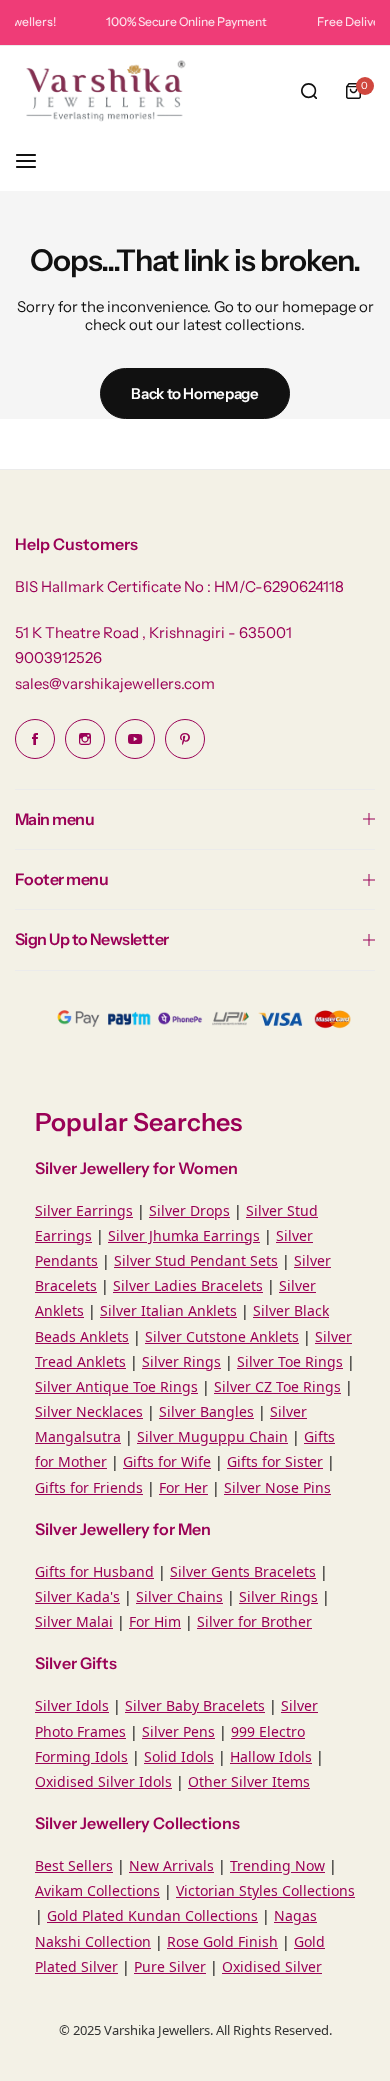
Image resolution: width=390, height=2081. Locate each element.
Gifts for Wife (167, 1461)
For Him (155, 1621)
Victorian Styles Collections (265, 1890)
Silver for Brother (254, 1621)
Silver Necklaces (89, 1411)
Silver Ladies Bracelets (188, 1285)
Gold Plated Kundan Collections (152, 1915)
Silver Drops (189, 1210)
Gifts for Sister (275, 1461)
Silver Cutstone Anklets (222, 1336)
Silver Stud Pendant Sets (196, 1260)
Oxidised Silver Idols (103, 1781)
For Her (183, 1487)
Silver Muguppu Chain (212, 1436)
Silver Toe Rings (290, 1361)
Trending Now (277, 1865)
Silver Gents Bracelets (243, 1571)
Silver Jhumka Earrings (184, 1235)
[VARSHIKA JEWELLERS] (105, 91)
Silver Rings (181, 1361)
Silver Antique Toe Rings (116, 1386)
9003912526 (58, 657)
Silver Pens (178, 1731)
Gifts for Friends (89, 1487)
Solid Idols (179, 1756)
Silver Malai (74, 1621)
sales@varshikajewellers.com (115, 683)
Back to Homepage (194, 393)
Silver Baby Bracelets (195, 1705)
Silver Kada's (77, 1596)
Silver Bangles (206, 1411)
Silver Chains (179, 1596)
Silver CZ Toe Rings (277, 1386)
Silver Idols (72, 1705)
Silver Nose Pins (277, 1487)
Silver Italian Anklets (168, 1310)
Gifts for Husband (94, 1571)
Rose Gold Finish (222, 1941)
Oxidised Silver (272, 1966)
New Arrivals (171, 1865)
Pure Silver (170, 1966)
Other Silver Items (249, 1781)
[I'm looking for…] (309, 91)
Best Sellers (74, 1865)
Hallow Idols (271, 1756)
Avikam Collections (97, 1890)
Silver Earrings (84, 1210)
